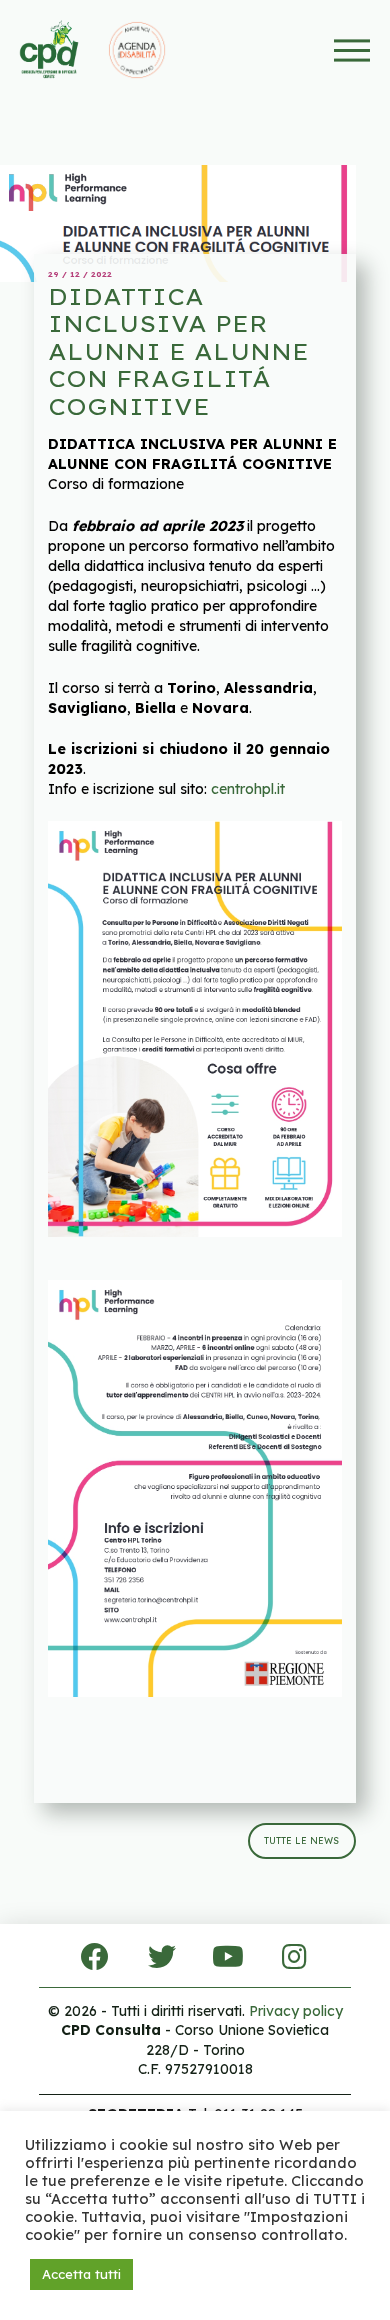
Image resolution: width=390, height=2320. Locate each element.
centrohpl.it (248, 789)
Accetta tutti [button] (81, 2274)
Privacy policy (296, 2011)
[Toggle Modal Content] (352, 50)
